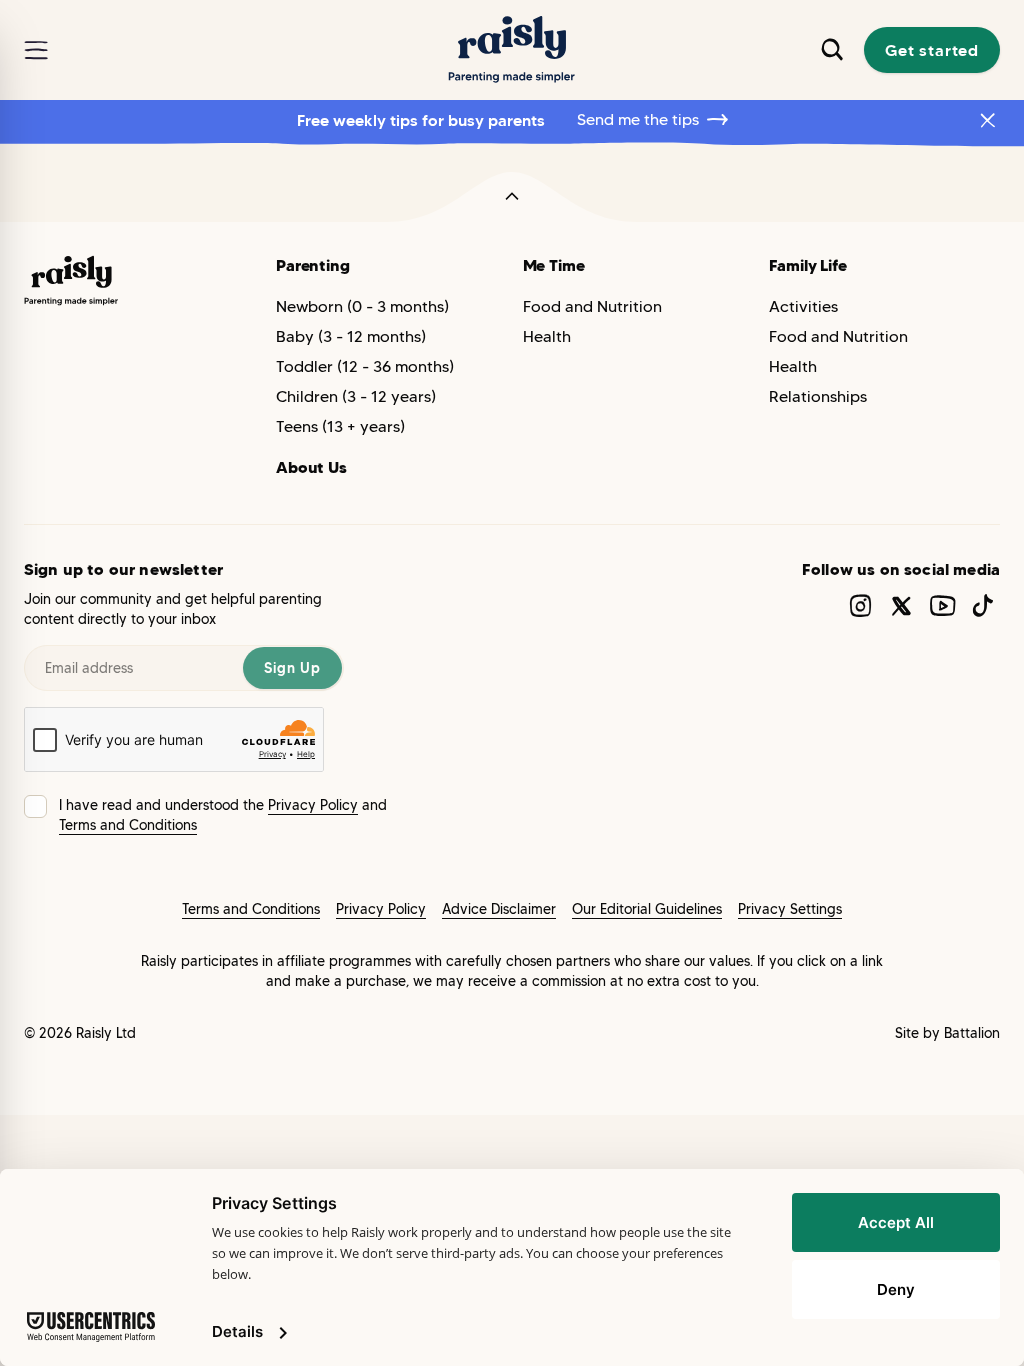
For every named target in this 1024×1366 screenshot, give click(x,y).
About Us (311, 467)
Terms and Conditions (128, 825)
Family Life (807, 265)
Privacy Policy (313, 805)
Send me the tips (638, 119)
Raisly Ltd (106, 1033)
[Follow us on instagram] (860, 605)
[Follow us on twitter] (901, 605)
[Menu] (36, 50)
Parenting (313, 265)
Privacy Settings (790, 909)
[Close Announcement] (988, 120)
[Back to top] (512, 197)
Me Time (554, 265)
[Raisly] (512, 50)
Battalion (972, 1033)
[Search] (832, 49)
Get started (932, 50)
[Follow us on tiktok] (983, 605)
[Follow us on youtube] (942, 605)
